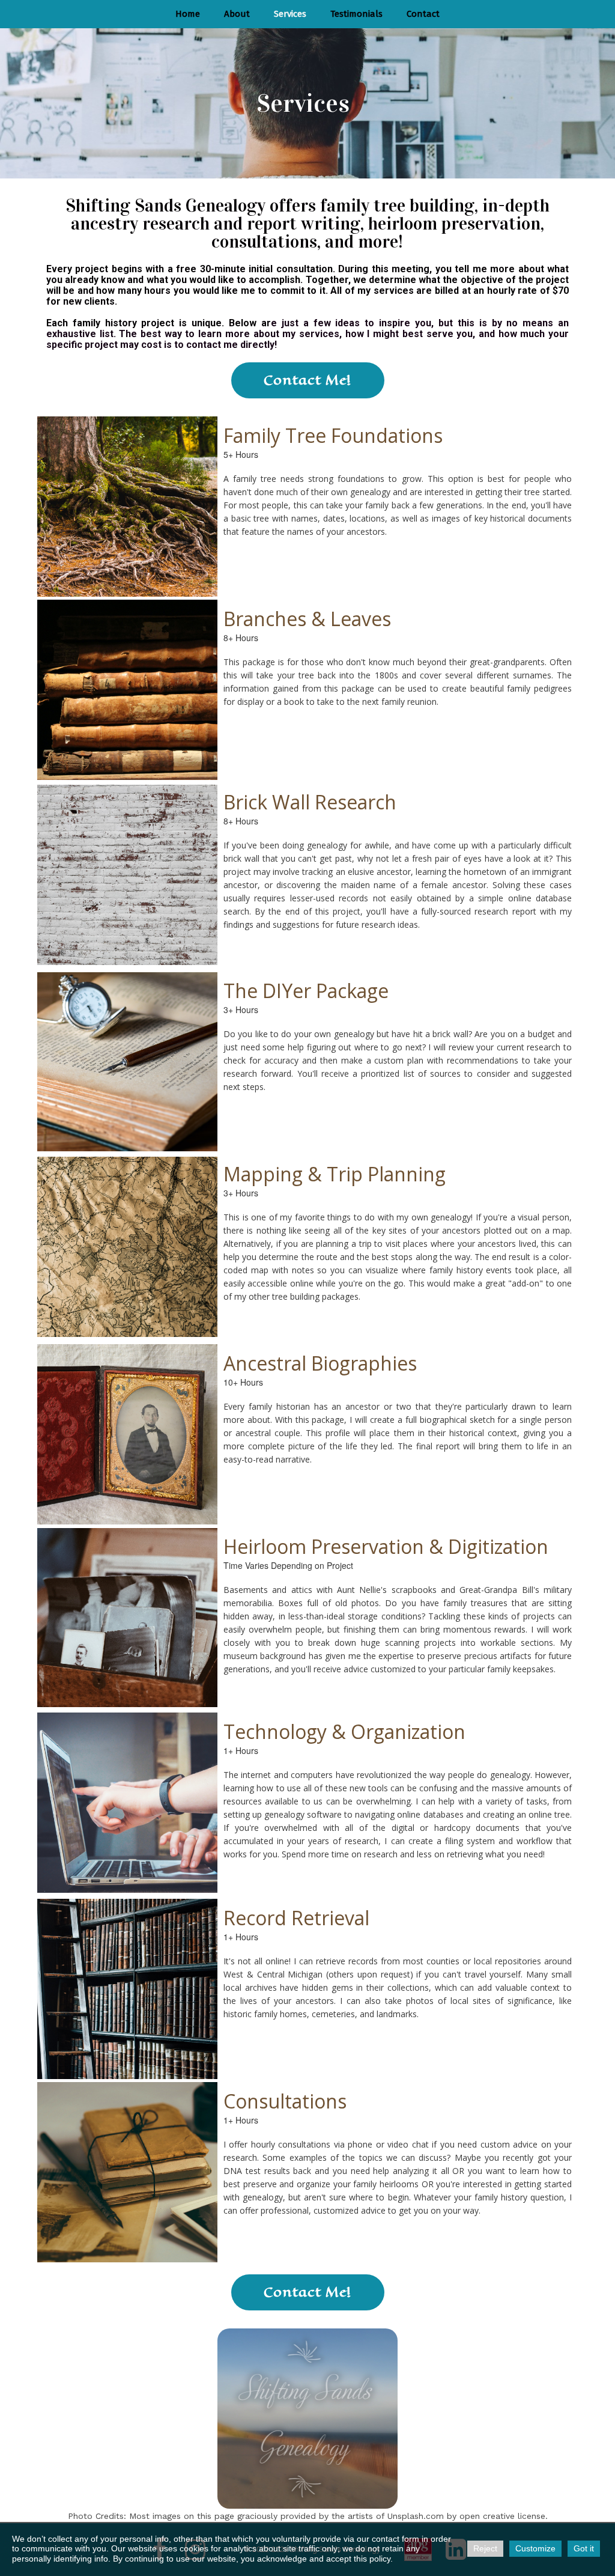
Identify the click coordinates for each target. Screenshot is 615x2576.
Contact (423, 14)
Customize (535, 2548)
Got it (584, 2548)
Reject (485, 2548)
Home (188, 14)
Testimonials (356, 14)
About (237, 14)
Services (290, 14)
